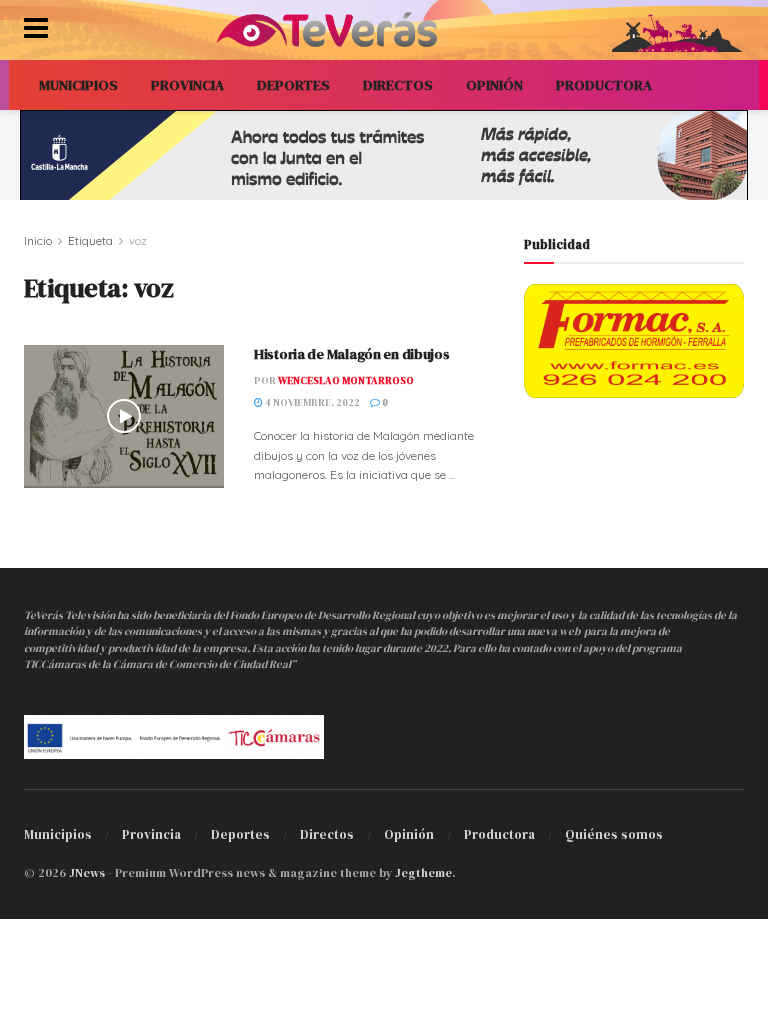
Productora (499, 834)
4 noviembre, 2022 (311, 402)
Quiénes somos (614, 834)
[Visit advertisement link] (384, 155)
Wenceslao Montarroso (346, 380)
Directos (327, 834)
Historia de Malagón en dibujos (352, 354)
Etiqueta (90, 240)
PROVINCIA (187, 85)
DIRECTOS (398, 85)
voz (138, 240)
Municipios (58, 834)
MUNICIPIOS (78, 85)
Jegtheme (423, 873)
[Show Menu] (36, 30)
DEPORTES (293, 85)
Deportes (240, 834)
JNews (87, 873)
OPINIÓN (494, 85)
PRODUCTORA (604, 85)
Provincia (151, 834)
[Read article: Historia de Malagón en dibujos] (124, 416)
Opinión (409, 834)
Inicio (38, 240)
